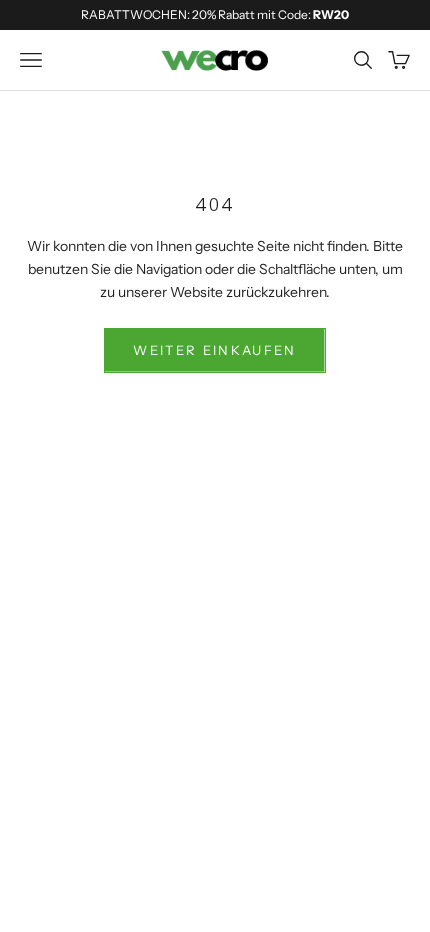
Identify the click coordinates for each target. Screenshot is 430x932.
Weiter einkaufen (214, 350)
